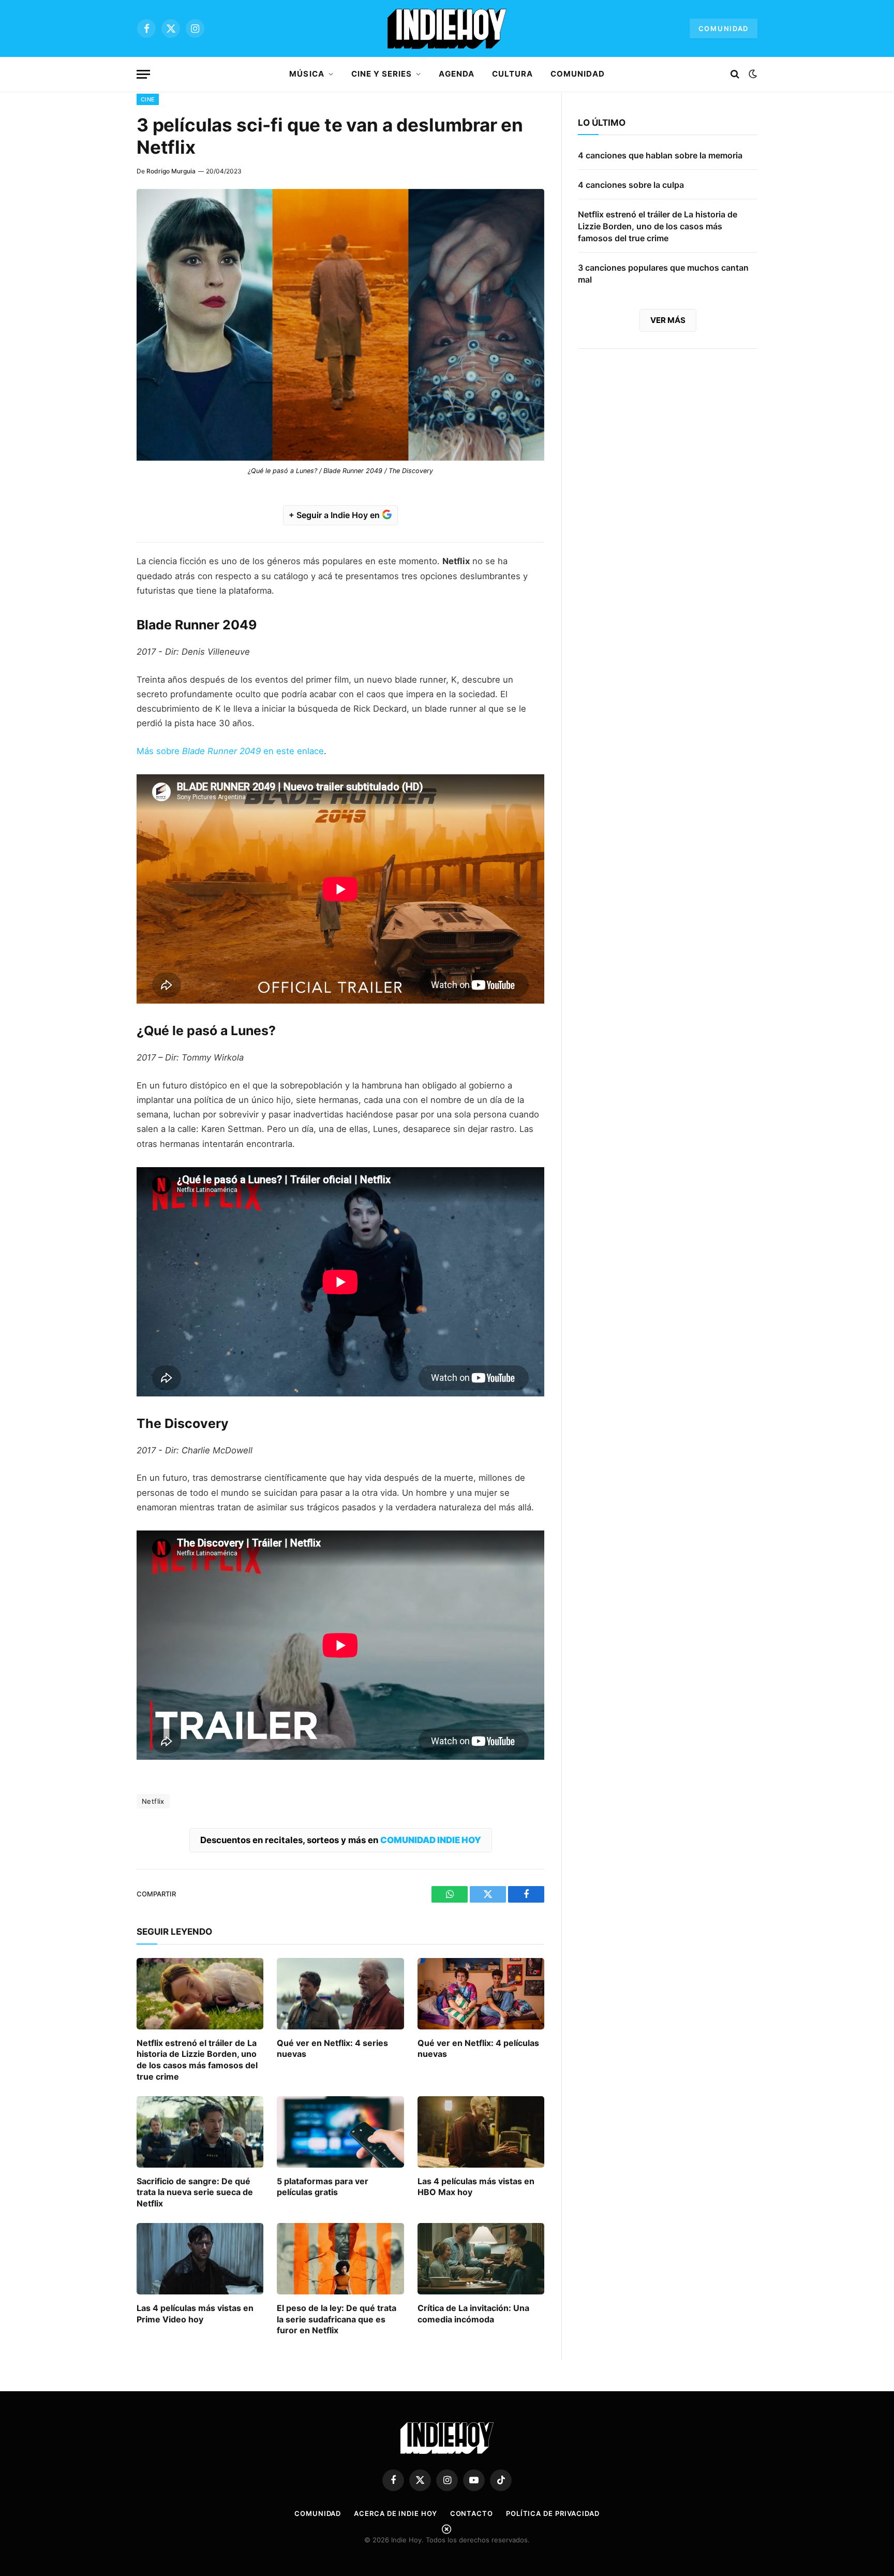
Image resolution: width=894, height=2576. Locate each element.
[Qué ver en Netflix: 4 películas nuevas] (481, 1994)
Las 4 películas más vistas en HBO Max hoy (476, 2187)
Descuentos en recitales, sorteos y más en (341, 1840)
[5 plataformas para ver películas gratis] (340, 2132)
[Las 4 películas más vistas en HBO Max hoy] (481, 2132)
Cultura (512, 74)
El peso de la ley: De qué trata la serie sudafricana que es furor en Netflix (337, 2319)
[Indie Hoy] (447, 28)
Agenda (456, 74)
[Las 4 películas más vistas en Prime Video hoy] (200, 2259)
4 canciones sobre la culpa (631, 185)
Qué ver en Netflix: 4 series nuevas (332, 2049)
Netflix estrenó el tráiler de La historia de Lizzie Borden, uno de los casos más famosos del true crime (197, 2060)
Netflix (153, 1801)
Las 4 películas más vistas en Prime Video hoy (195, 2314)
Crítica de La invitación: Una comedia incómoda (473, 2314)
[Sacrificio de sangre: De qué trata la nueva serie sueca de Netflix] (200, 2132)
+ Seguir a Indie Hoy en (335, 515)
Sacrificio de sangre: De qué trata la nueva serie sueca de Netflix (195, 2192)
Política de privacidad (553, 2513)
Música (307, 74)
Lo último (602, 123)
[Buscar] (735, 74)
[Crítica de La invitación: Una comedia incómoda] (481, 2259)
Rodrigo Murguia (171, 171)
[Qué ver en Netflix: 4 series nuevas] (340, 1994)
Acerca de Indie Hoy (395, 2513)
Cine (148, 99)
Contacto (472, 2513)
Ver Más (668, 320)
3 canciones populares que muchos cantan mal (663, 274)
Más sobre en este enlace (230, 751)
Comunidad (724, 28)
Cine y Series (382, 74)
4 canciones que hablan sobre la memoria (660, 155)
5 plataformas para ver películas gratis (323, 2187)
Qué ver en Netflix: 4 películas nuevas (478, 2049)
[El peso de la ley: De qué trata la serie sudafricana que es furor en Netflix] (340, 2259)
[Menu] (143, 74)
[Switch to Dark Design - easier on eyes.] (752, 74)
